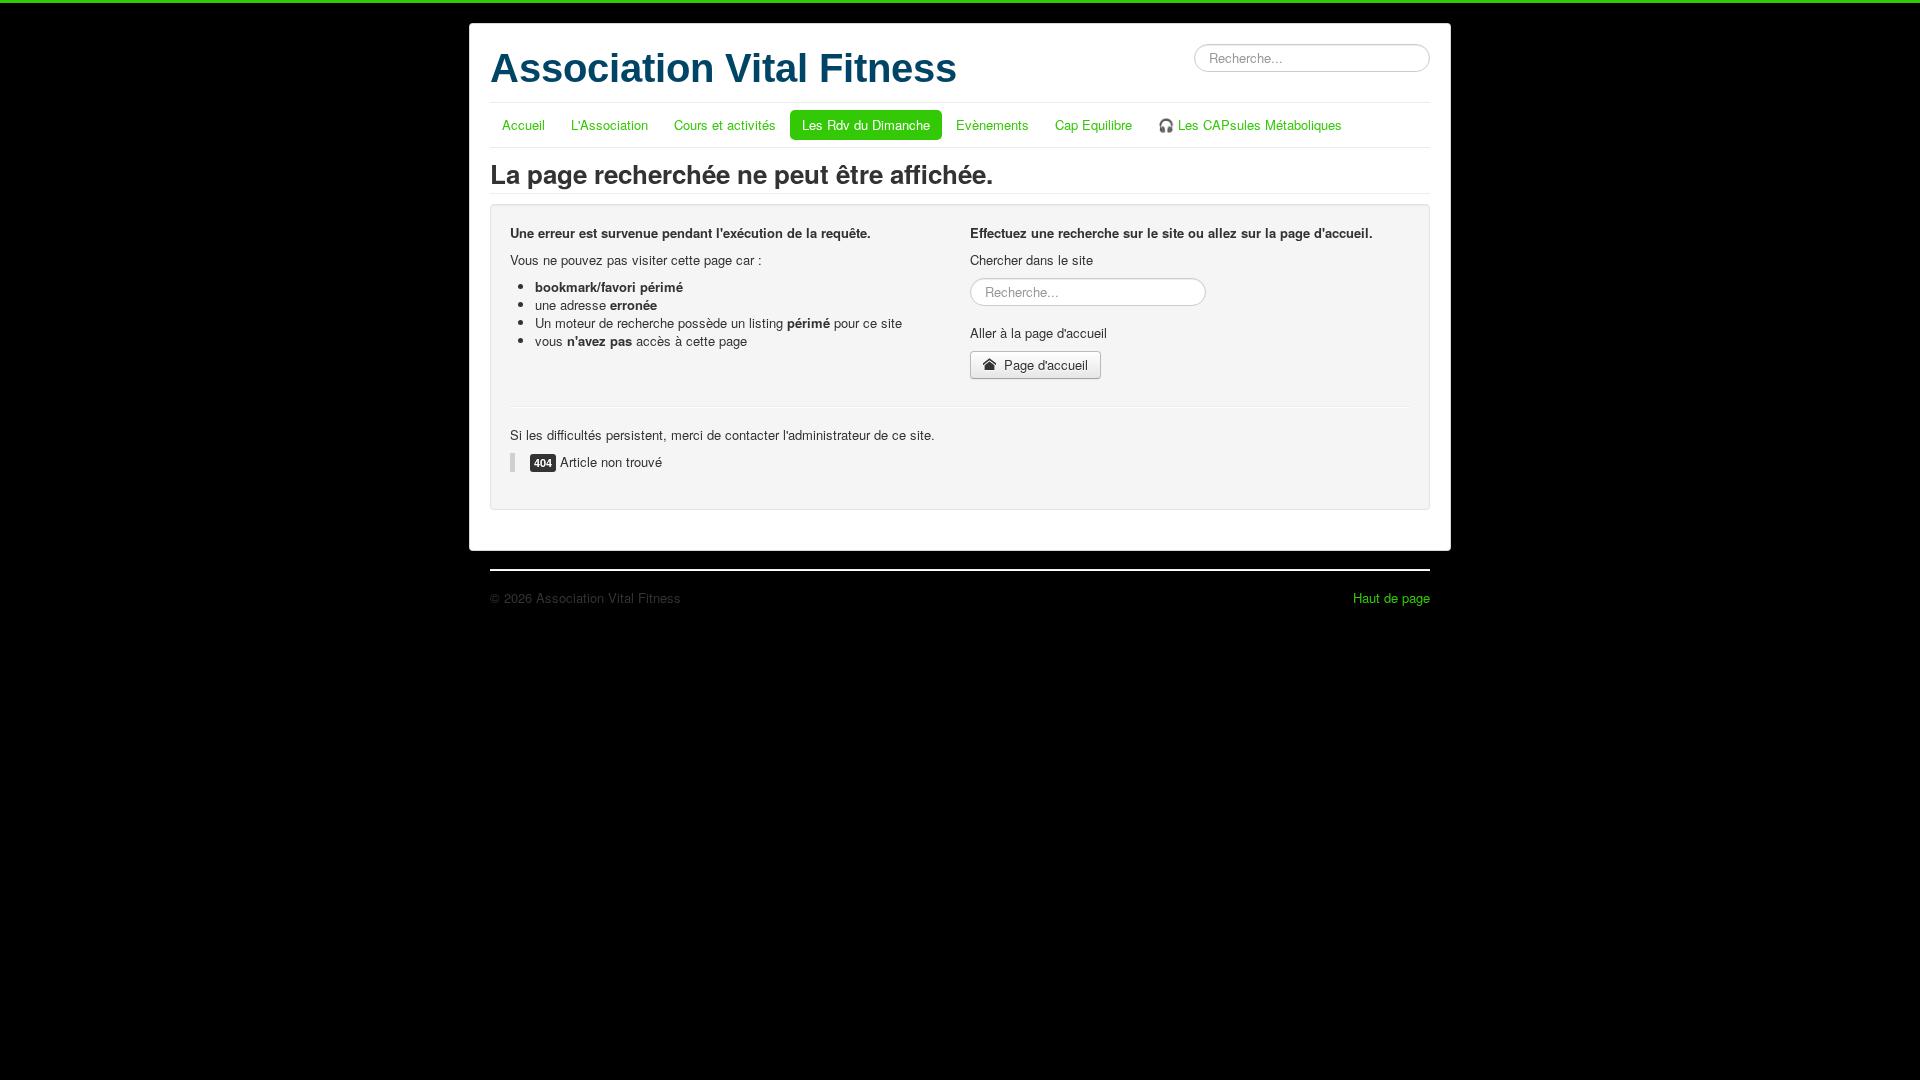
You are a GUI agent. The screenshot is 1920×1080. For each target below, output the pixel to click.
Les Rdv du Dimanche (866, 124)
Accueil (523, 124)
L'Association (609, 124)
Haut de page (1391, 597)
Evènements (992, 124)
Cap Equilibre (1093, 124)
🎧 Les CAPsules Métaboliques (1250, 124)
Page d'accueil (1044, 364)
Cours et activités (725, 124)
